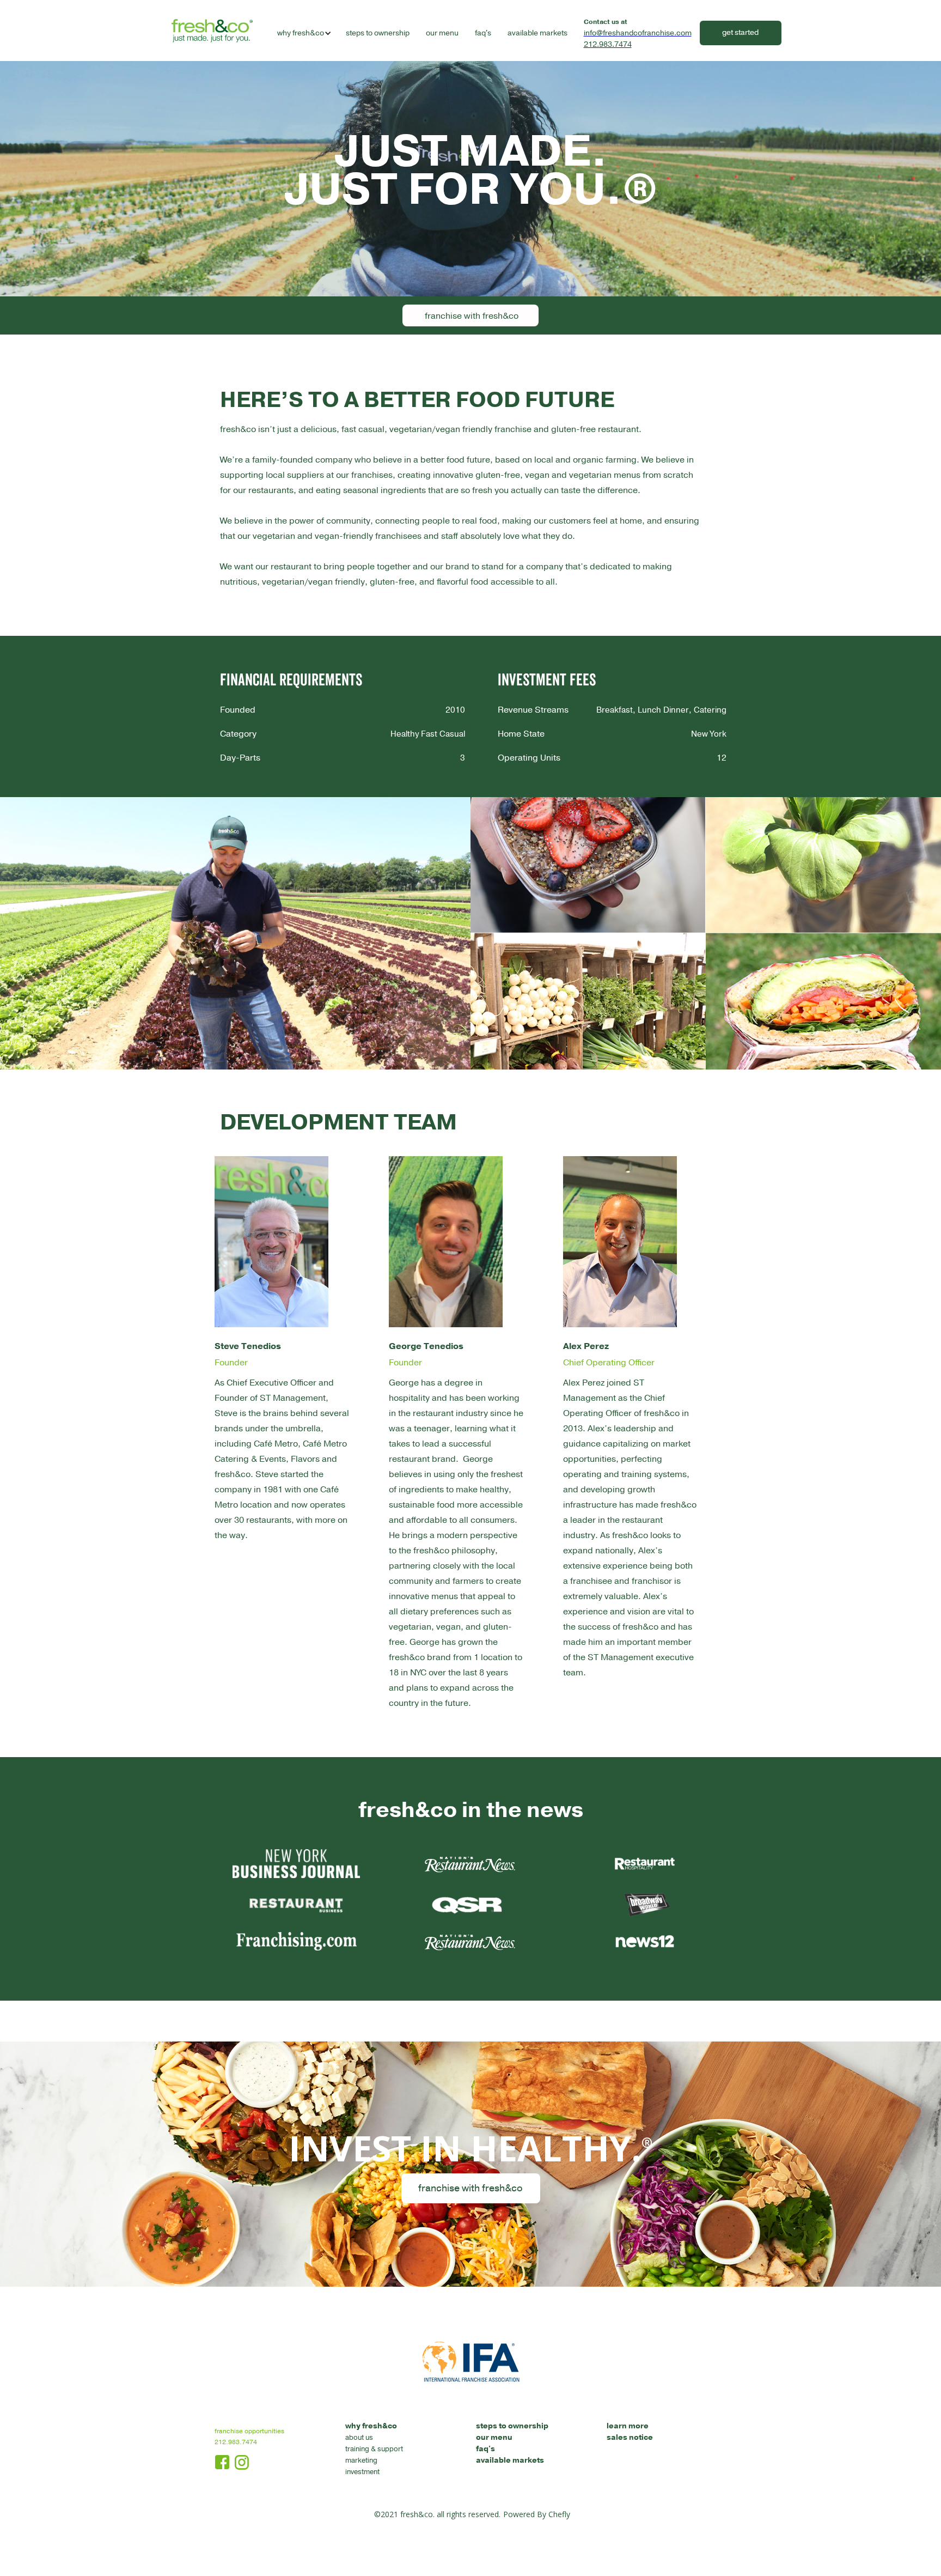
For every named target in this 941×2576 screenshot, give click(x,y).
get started (740, 32)
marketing (361, 2460)
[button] (301, 33)
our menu (442, 33)
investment (362, 2472)
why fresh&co (371, 2426)
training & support (374, 2449)
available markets (537, 33)
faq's (483, 33)
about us (359, 2438)
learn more (628, 2426)
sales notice (630, 2437)
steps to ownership (378, 33)
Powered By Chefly (537, 2514)
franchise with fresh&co (472, 316)
